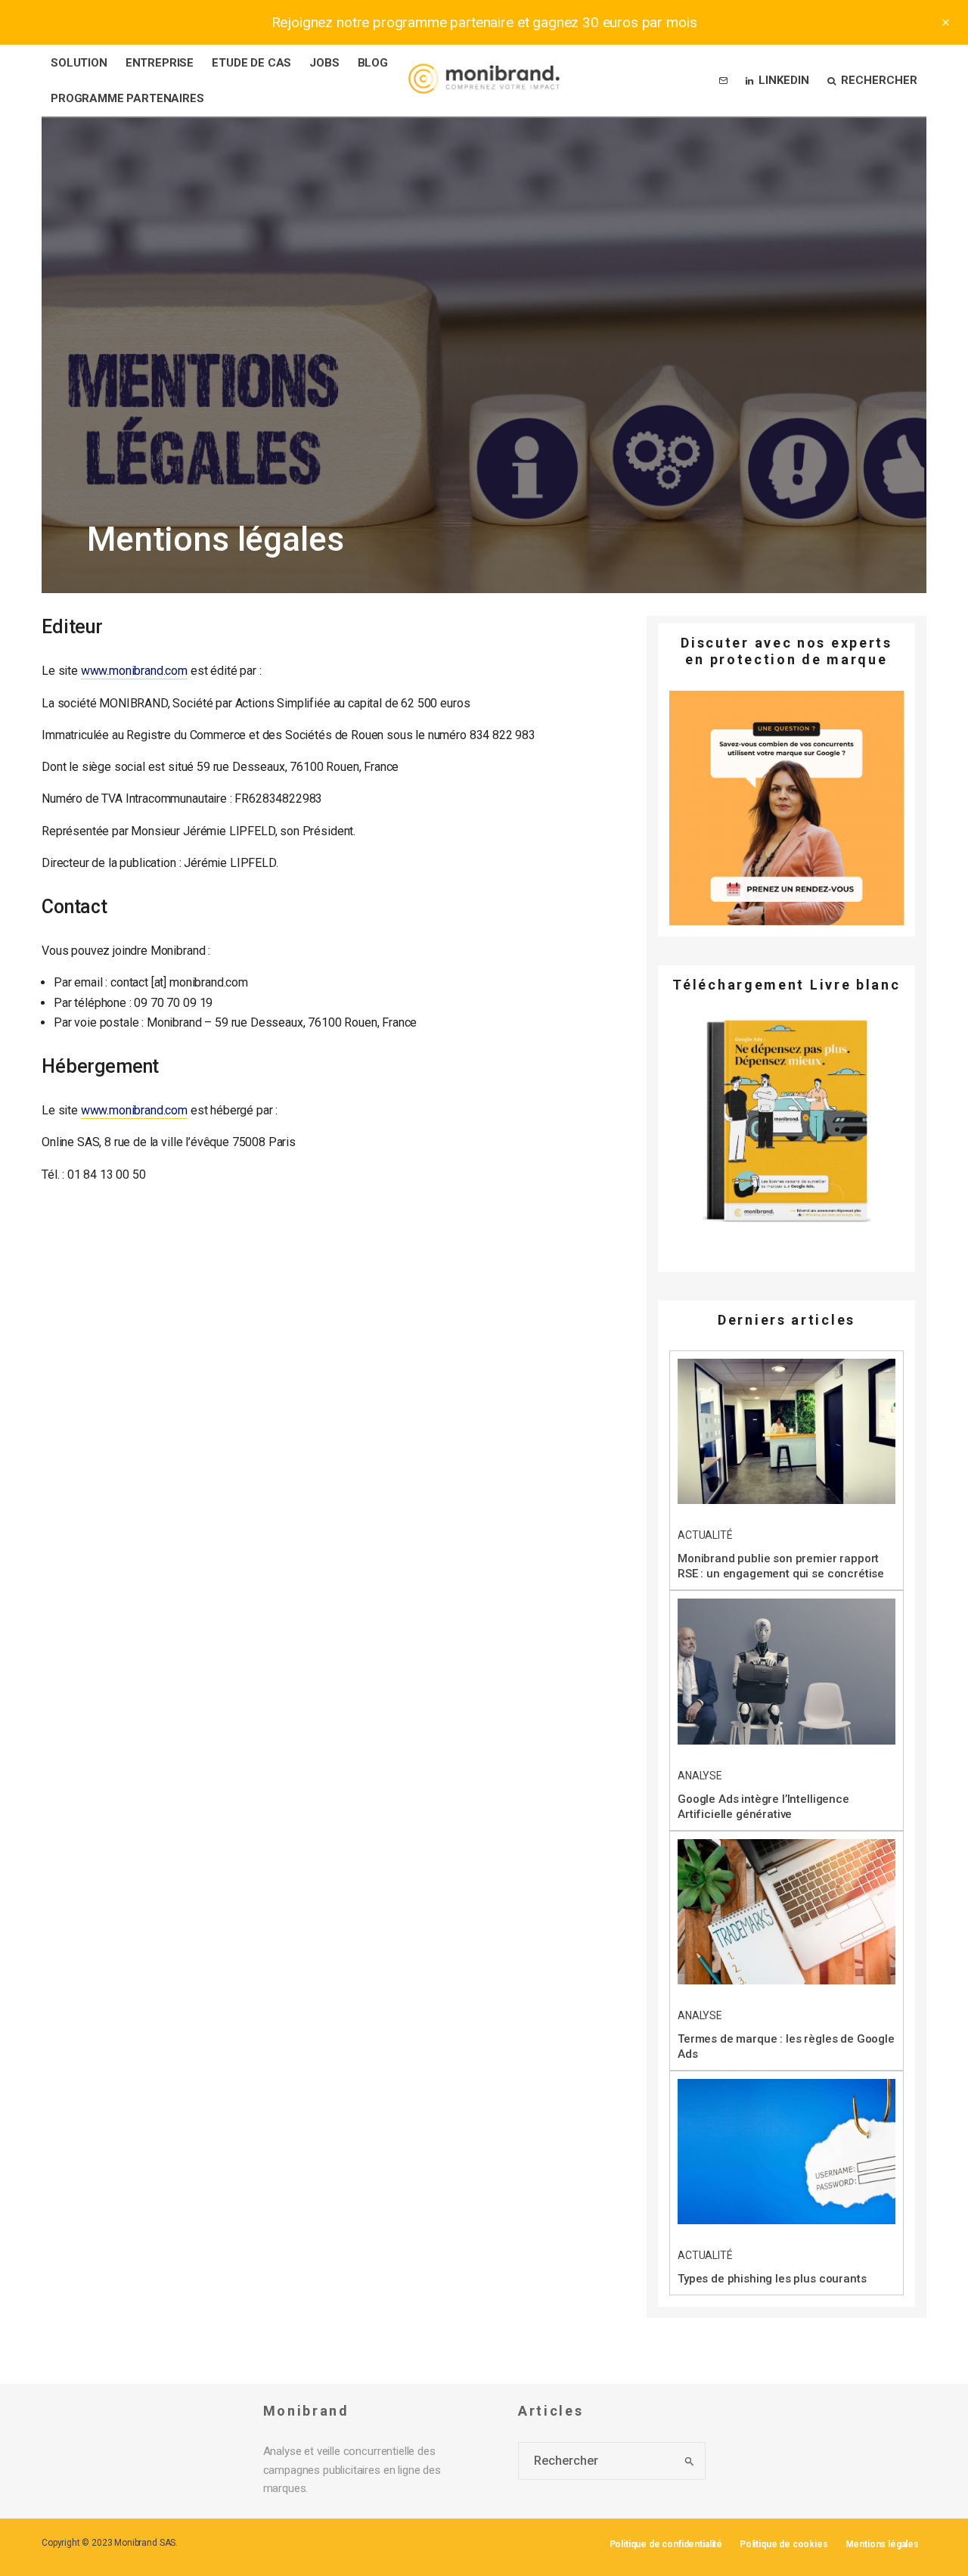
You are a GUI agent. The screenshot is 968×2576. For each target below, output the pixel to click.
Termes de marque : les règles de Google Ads (786, 2046)
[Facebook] (30, 1240)
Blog (373, 63)
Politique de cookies (784, 2544)
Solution (79, 63)
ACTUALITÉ (705, 1535)
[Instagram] (31, 1287)
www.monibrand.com (134, 671)
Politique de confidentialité (666, 2544)
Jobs (324, 63)
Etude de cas (251, 63)
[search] (689, 2461)
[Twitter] (30, 1264)
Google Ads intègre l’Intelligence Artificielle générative (763, 1807)
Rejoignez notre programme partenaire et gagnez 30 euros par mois (484, 22)
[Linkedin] (31, 1311)
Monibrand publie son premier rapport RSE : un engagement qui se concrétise (781, 1566)
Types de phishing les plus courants (772, 2279)
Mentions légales (882, 2544)
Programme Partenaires (127, 98)
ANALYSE (700, 1776)
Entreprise (160, 63)
